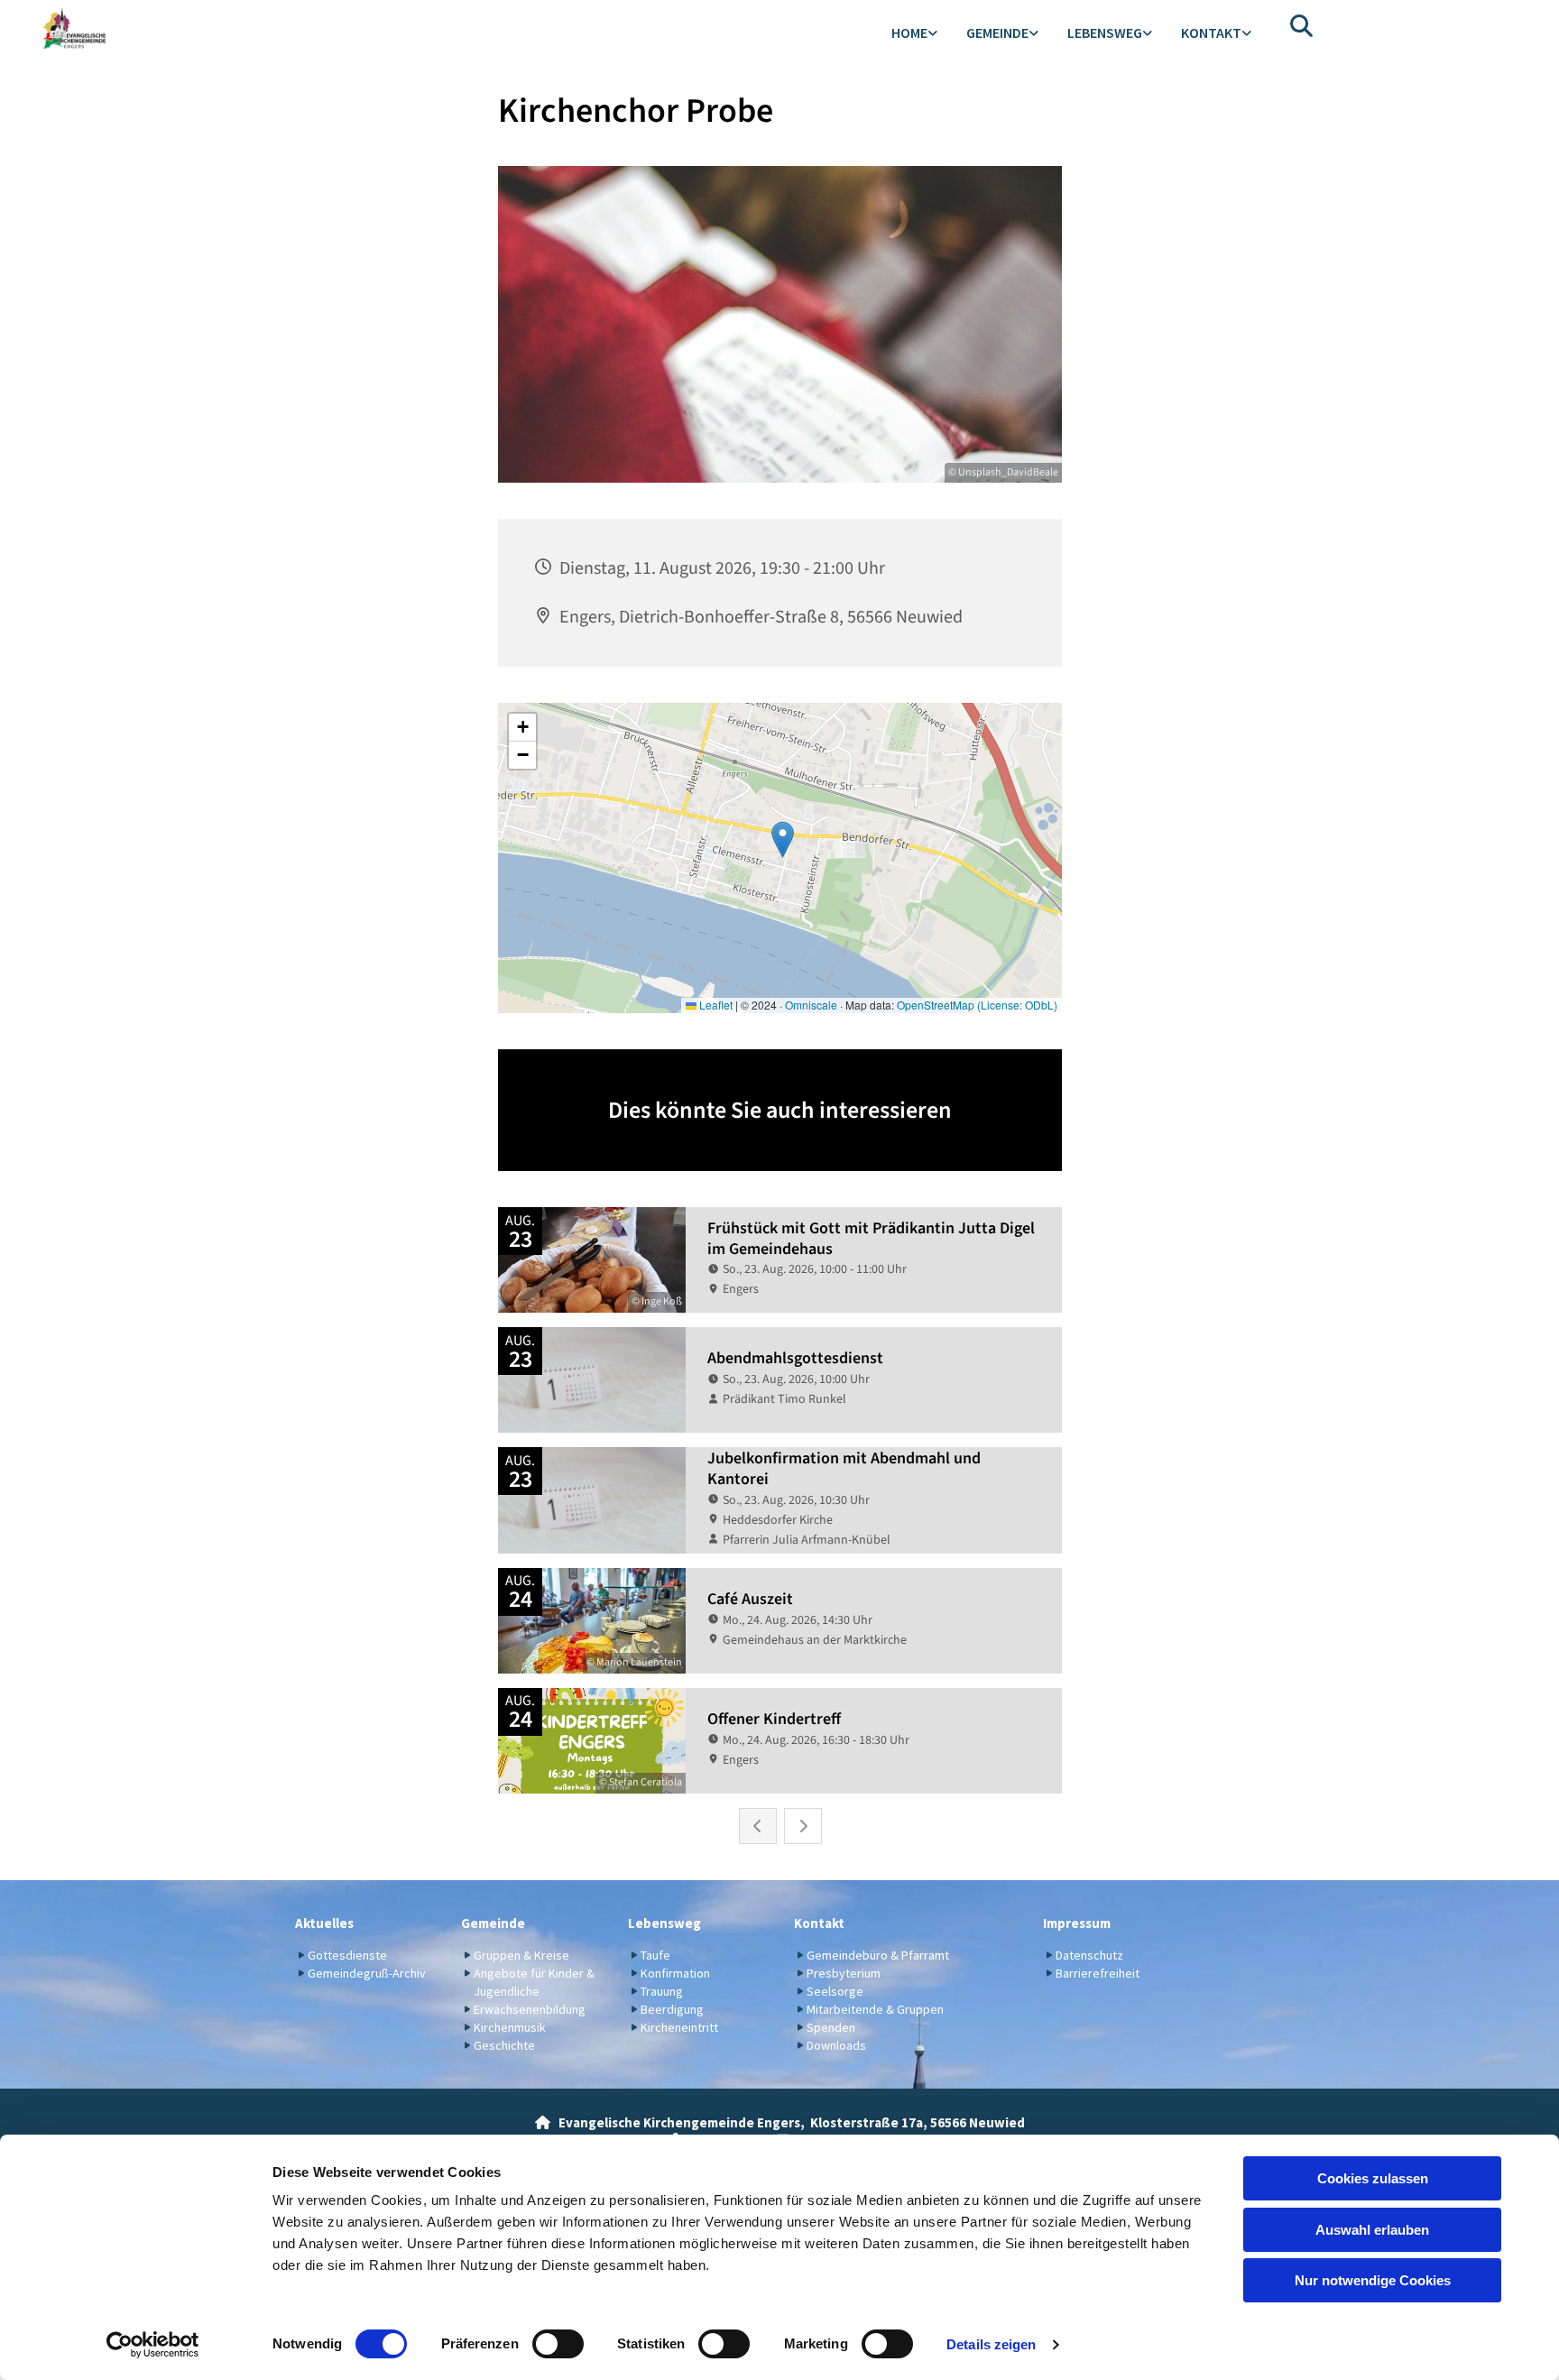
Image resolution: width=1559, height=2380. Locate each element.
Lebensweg (1105, 32)
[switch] (558, 2344)
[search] (1302, 25)
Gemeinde (997, 32)
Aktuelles (324, 1923)
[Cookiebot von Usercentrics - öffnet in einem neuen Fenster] (153, 2345)
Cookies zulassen (1373, 2178)
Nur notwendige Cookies (1373, 2280)
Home (909, 32)
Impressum (1077, 1923)
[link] (914, 34)
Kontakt (1211, 32)
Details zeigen (991, 2344)
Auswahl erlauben (1372, 2230)
